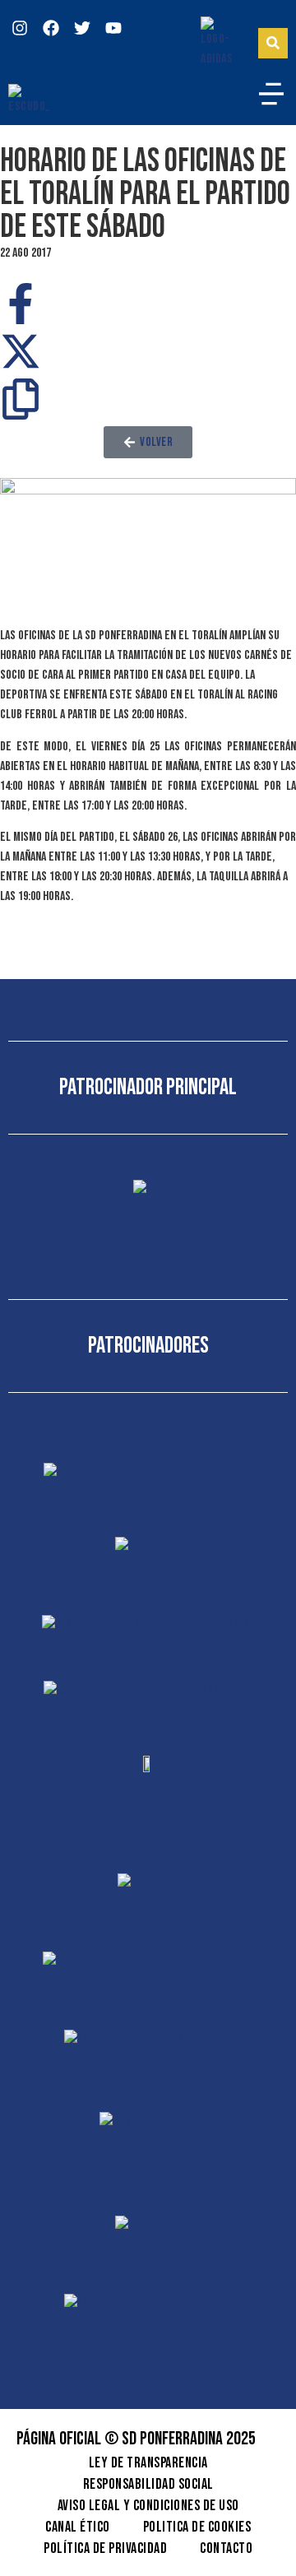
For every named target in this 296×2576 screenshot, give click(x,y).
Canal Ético (78, 2527)
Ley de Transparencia (148, 2463)
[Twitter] (82, 28)
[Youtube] (113, 28)
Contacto (226, 2548)
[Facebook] (51, 28)
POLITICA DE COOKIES (197, 2527)
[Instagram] (20, 28)
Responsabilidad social (148, 2484)
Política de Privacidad (105, 2548)
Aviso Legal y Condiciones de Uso (148, 2506)
